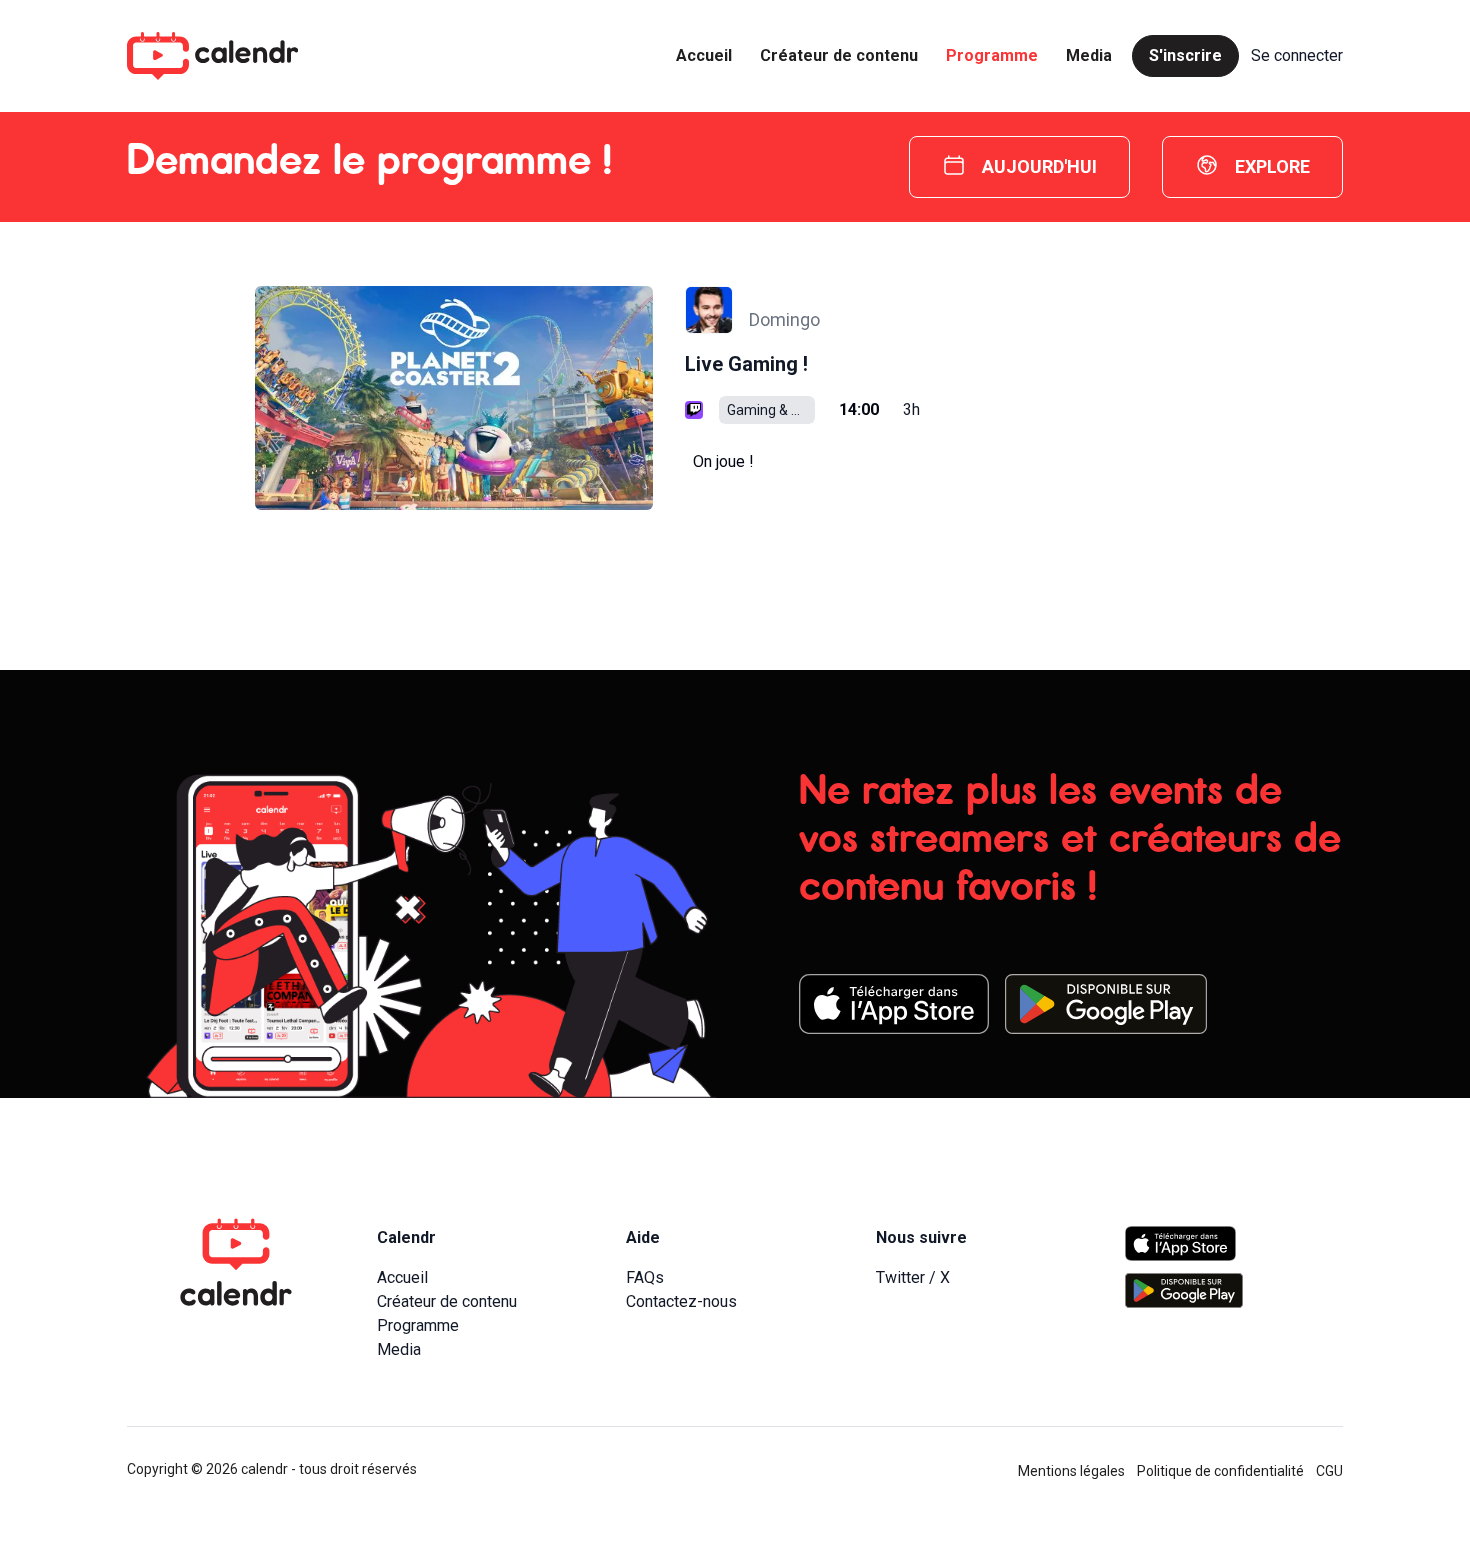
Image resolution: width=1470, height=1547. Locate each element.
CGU (1329, 1471)
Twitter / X (913, 1277)
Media (1089, 55)
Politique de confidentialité (1220, 1471)
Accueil (704, 55)
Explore (1272, 166)
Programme (992, 55)
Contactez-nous (681, 1301)
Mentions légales (1071, 1471)
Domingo (784, 319)
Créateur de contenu (839, 55)
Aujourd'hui (1039, 166)
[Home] (212, 56)
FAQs (645, 1277)
